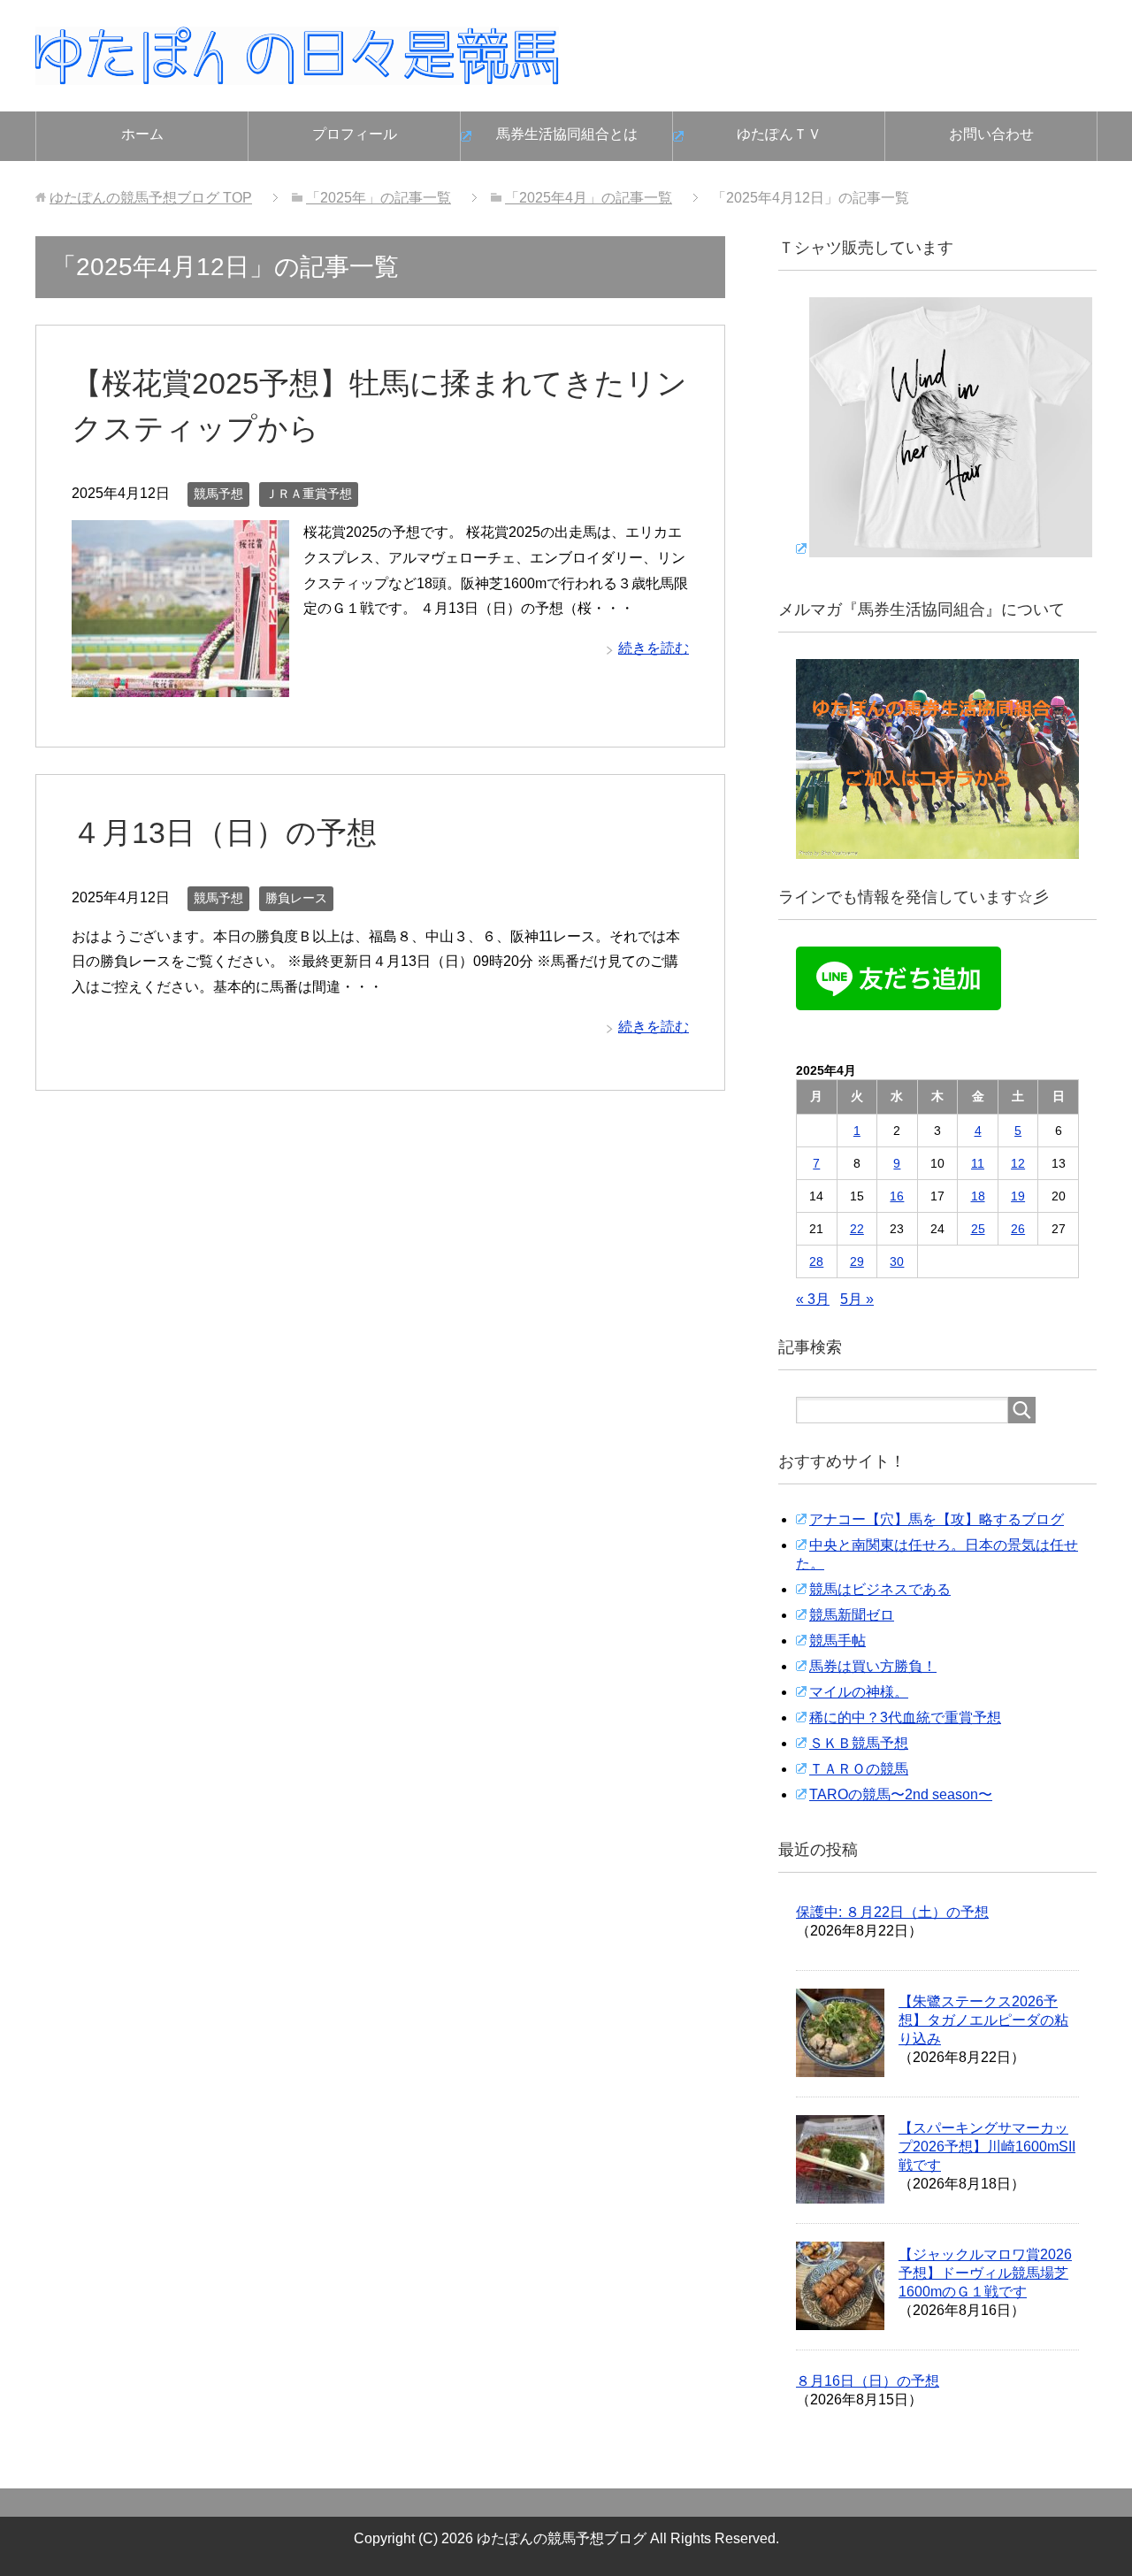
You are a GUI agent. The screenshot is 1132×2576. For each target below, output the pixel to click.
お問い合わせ (991, 134)
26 (1018, 1229)
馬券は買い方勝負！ (873, 1666)
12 (1018, 1163)
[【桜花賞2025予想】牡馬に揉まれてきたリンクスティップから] (180, 683)
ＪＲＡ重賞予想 (309, 494)
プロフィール (355, 134)
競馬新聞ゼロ (852, 1615)
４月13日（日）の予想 (224, 832)
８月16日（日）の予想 (868, 2381)
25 (978, 1229)
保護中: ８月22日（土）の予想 (892, 1912)
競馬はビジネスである (880, 1589)
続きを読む (654, 648)
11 (978, 1163)
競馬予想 (218, 494)
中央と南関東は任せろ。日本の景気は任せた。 (937, 1554)
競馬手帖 (838, 1641)
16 (897, 1196)
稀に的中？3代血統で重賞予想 (905, 1717)
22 (857, 1229)
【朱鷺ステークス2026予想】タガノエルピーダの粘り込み (983, 2020)
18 (978, 1196)
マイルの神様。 (859, 1692)
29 (857, 1261)
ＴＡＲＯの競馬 (859, 1769)
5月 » (857, 1299)
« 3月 (813, 1299)
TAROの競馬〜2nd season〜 (901, 1794)
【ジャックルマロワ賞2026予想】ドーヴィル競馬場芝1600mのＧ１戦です (985, 2273)
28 (816, 1261)
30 (897, 1261)
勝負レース (296, 898)
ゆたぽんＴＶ (779, 134)
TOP (151, 198)
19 (1018, 1196)
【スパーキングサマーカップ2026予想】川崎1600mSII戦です (987, 2147)
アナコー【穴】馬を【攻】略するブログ (937, 1519)
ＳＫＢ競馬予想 (859, 1743)
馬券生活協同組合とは (567, 134)
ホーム (142, 134)
